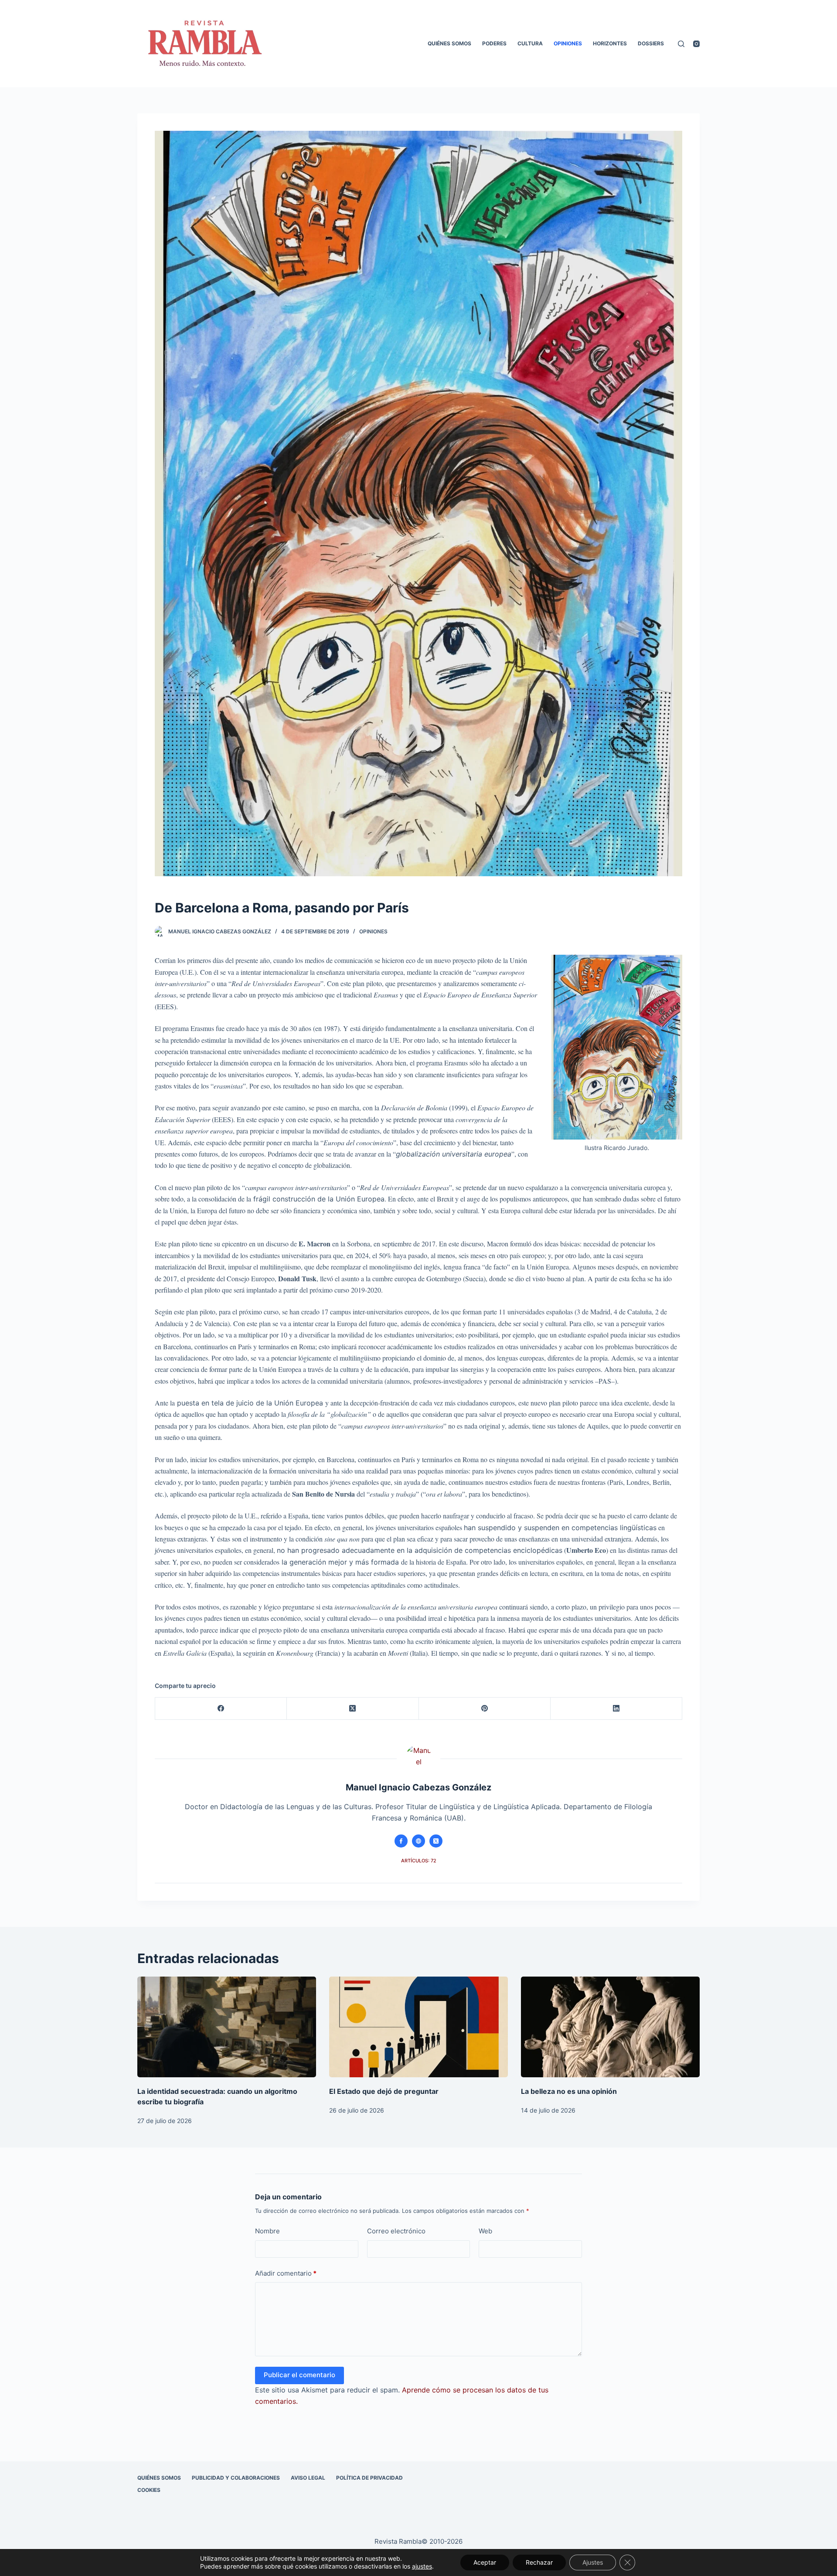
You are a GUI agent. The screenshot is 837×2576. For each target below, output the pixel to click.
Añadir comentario (286, 2273)
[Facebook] (221, 1709)
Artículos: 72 (419, 1861)
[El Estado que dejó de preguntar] (418, 2027)
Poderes (494, 43)
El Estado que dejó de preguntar (384, 2091)
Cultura (530, 43)
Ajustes (593, 2562)
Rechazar (539, 2562)
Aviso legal (308, 2478)
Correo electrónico (396, 2231)
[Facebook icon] (401, 1841)
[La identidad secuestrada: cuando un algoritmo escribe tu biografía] (227, 2027)
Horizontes (610, 43)
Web (485, 2231)
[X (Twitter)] (353, 1709)
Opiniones (568, 43)
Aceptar (485, 2562)
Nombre (267, 2231)
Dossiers (651, 43)
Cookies (149, 2490)
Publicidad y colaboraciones (236, 2478)
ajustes (422, 2566)
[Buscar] (681, 44)
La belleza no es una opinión (569, 2091)
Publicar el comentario (299, 2375)
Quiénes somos (449, 43)
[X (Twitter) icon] (436, 1841)
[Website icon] (418, 1841)
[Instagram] (696, 44)
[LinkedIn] (616, 1709)
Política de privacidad (369, 2478)
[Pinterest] (485, 1709)
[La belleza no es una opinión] (610, 2027)
